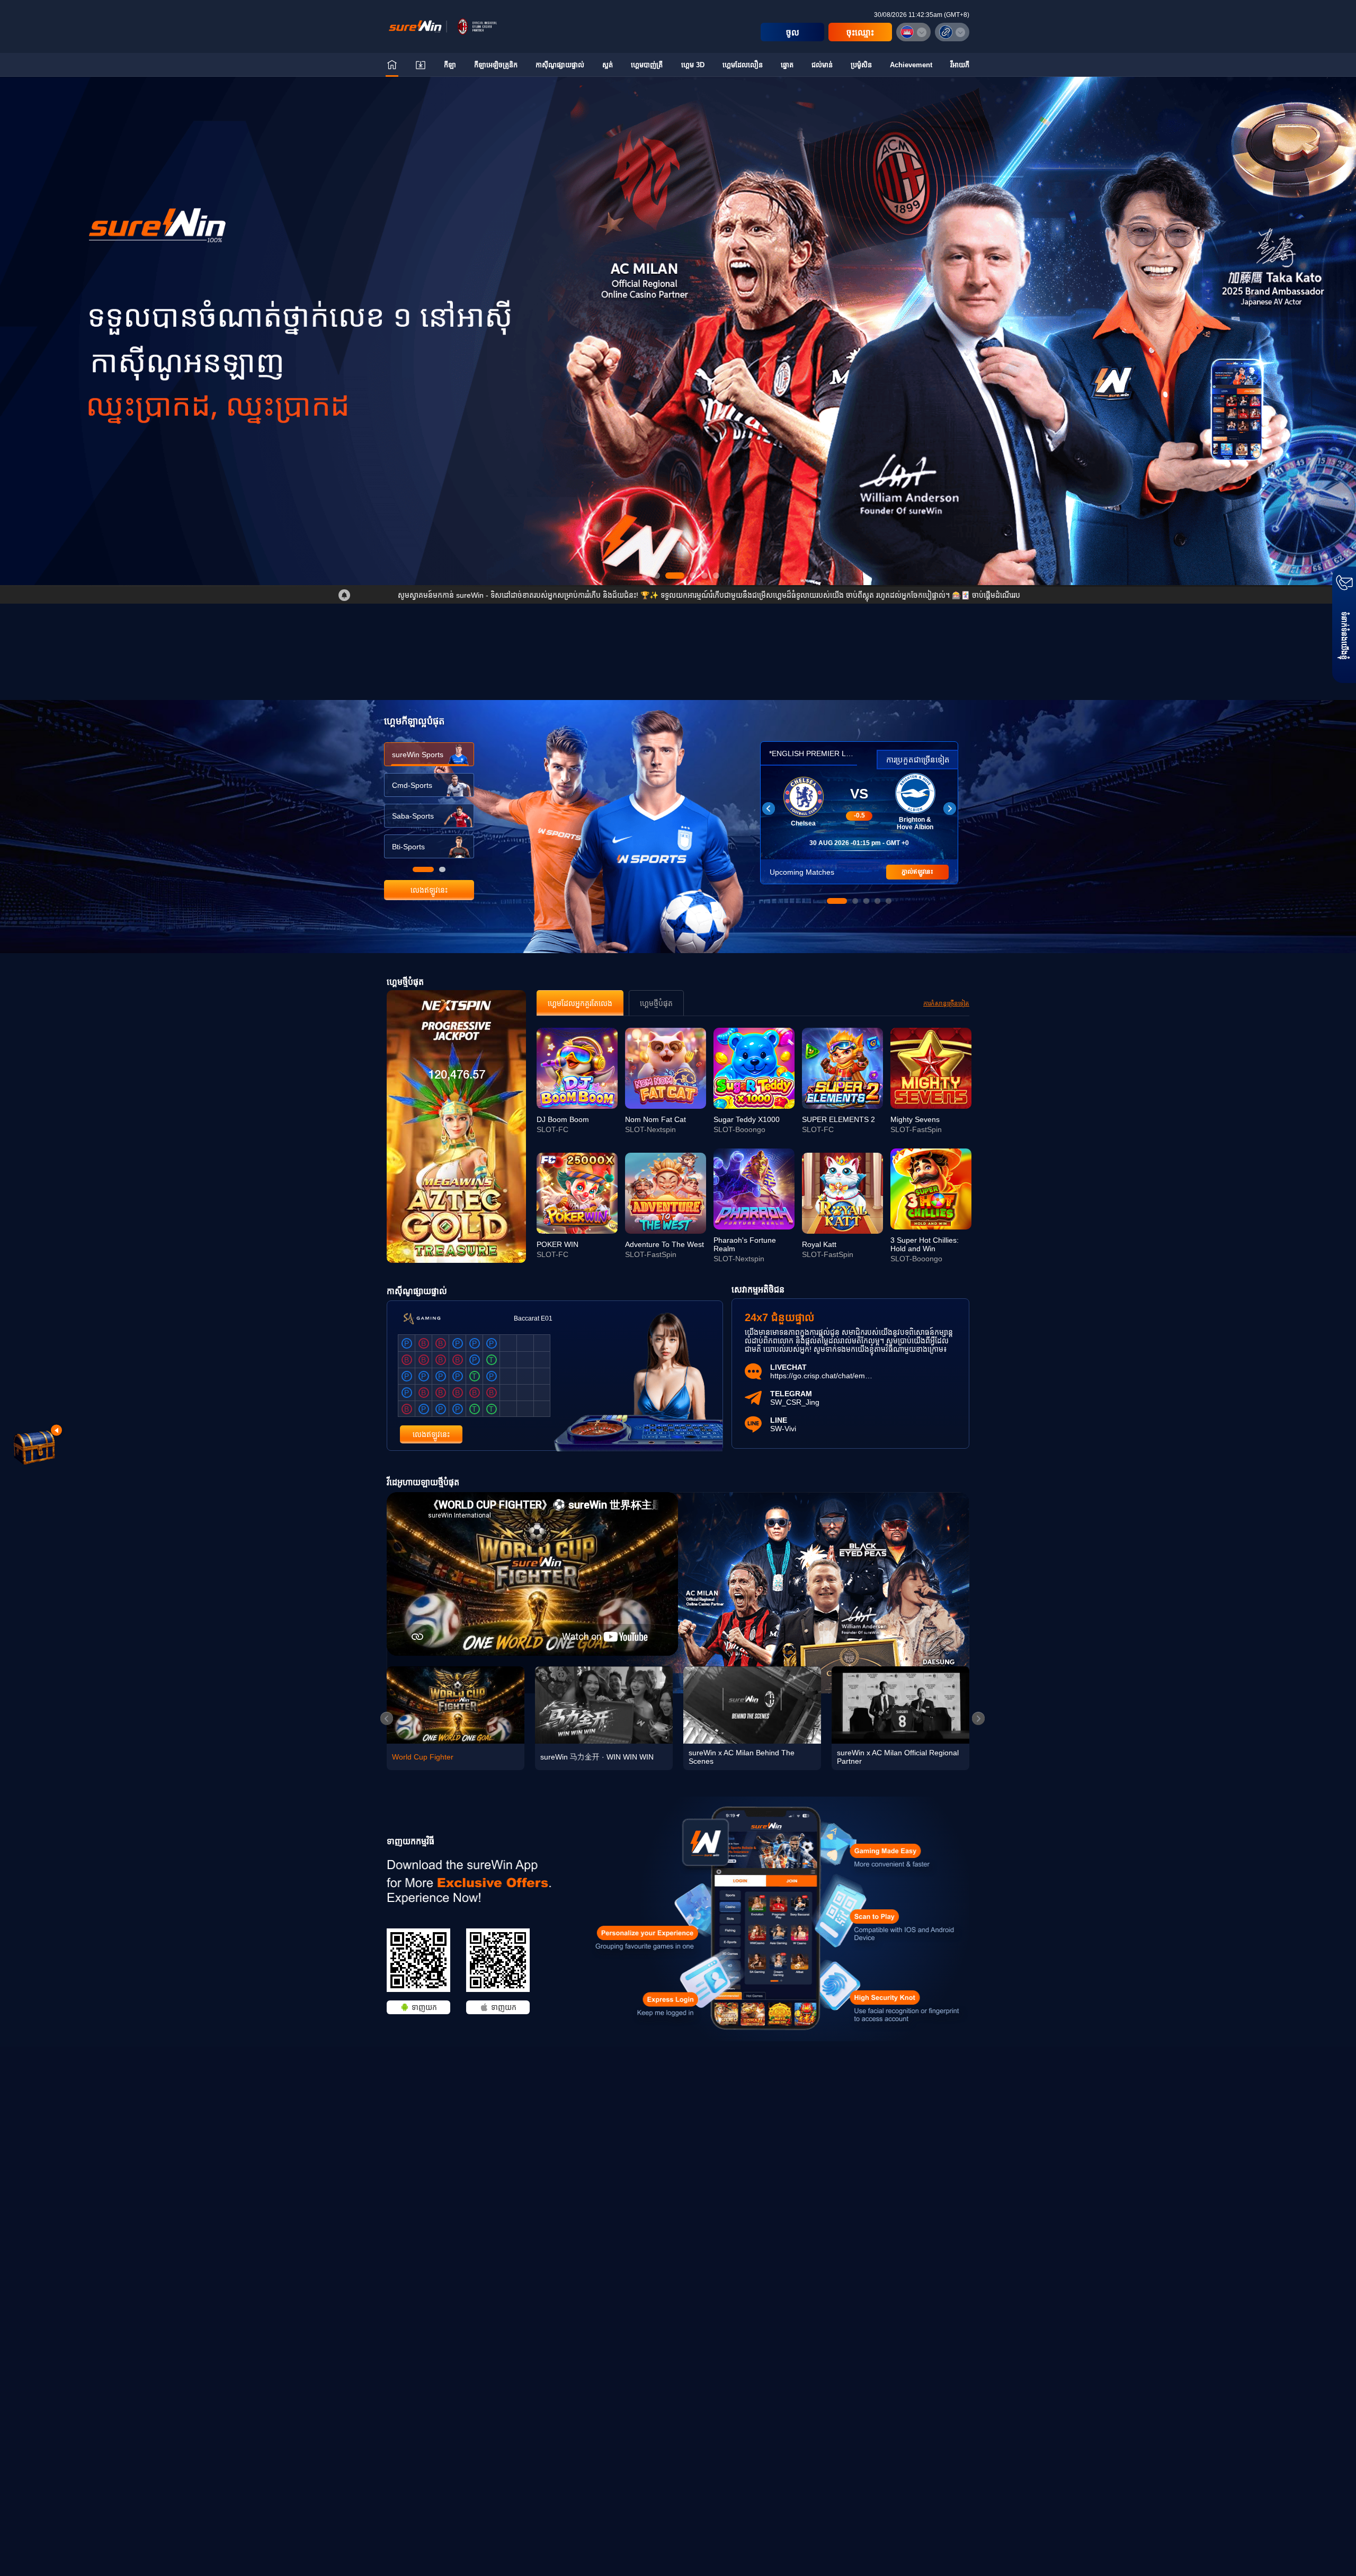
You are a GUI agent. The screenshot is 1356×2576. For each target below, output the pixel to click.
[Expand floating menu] (34, 1446)
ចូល (793, 33)
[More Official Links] (952, 32)
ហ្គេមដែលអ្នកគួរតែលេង (580, 1003)
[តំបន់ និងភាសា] (913, 32)
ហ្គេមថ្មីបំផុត (656, 1003)
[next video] (978, 1718)
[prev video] (387, 1718)
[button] (678, 167)
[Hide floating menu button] (56, 1430)
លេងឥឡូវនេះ (429, 890)
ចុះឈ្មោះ (860, 33)
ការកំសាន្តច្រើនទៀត (946, 1003)
